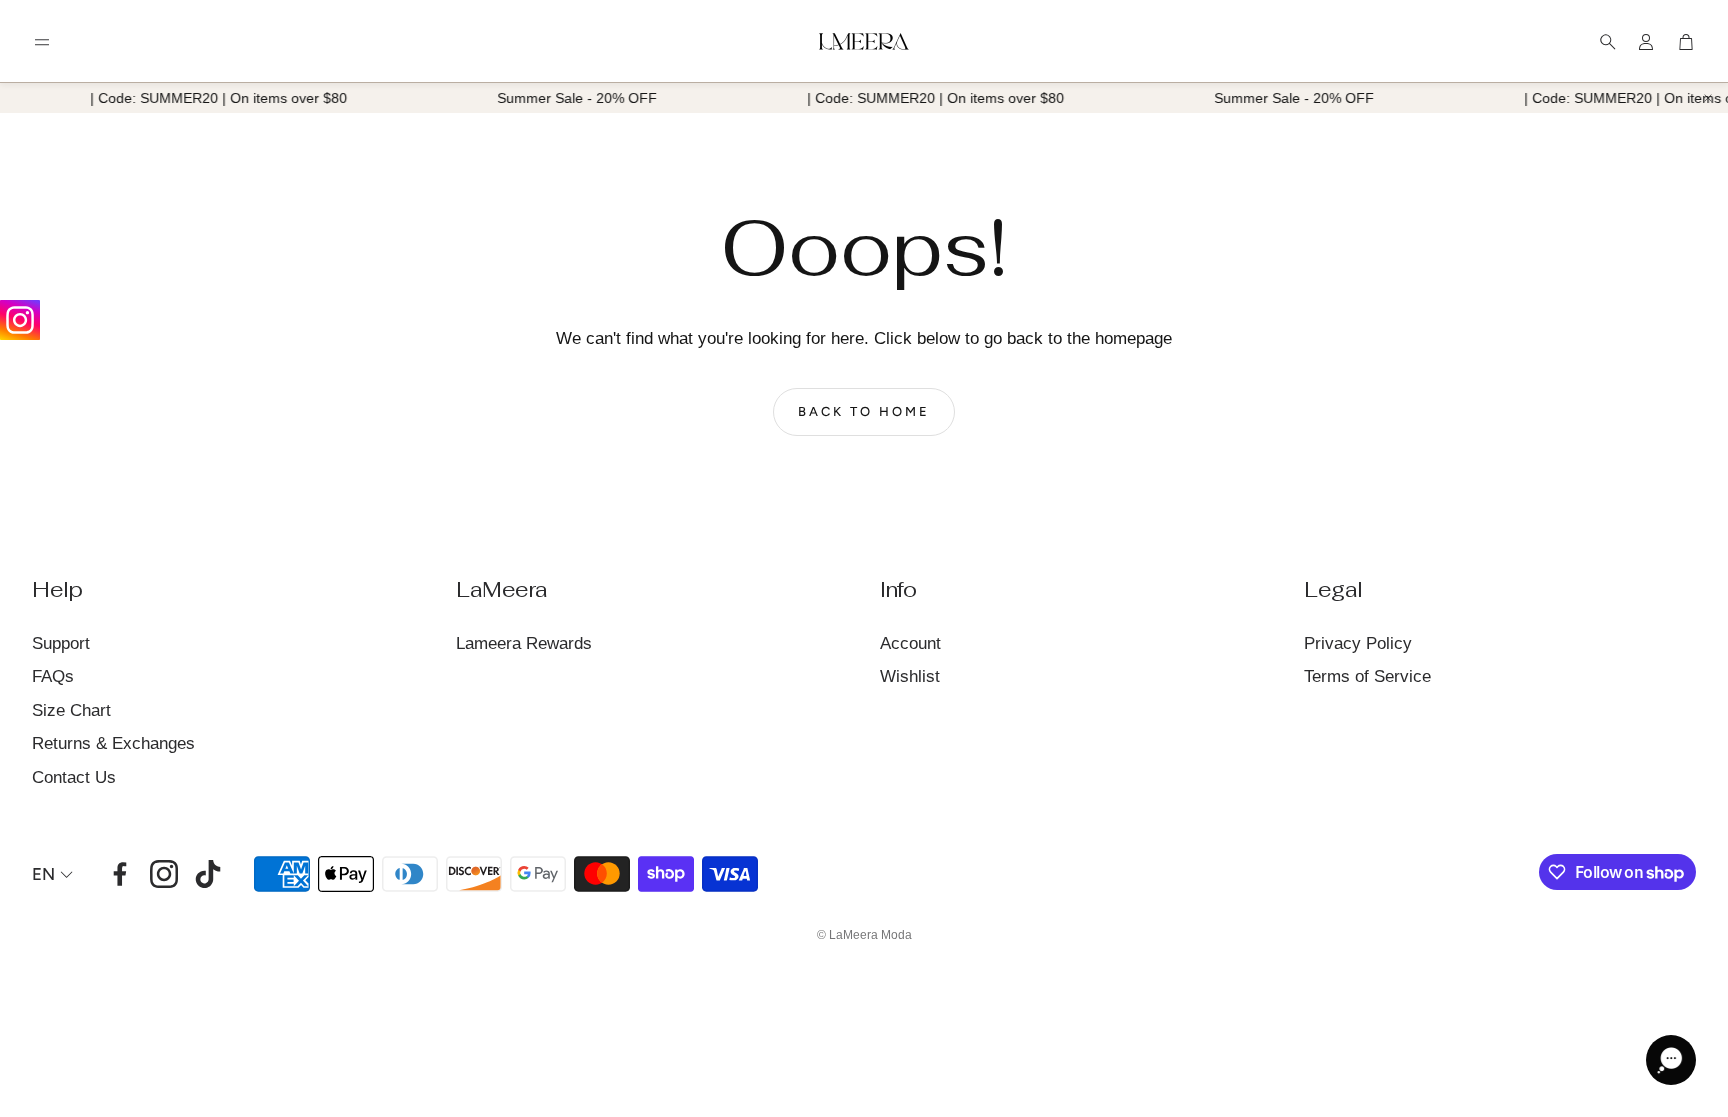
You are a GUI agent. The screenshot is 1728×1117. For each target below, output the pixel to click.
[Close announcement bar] (1708, 98)
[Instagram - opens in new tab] (164, 874)
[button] (42, 42)
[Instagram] (20, 320)
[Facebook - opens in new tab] (120, 874)
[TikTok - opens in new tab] (208, 874)
